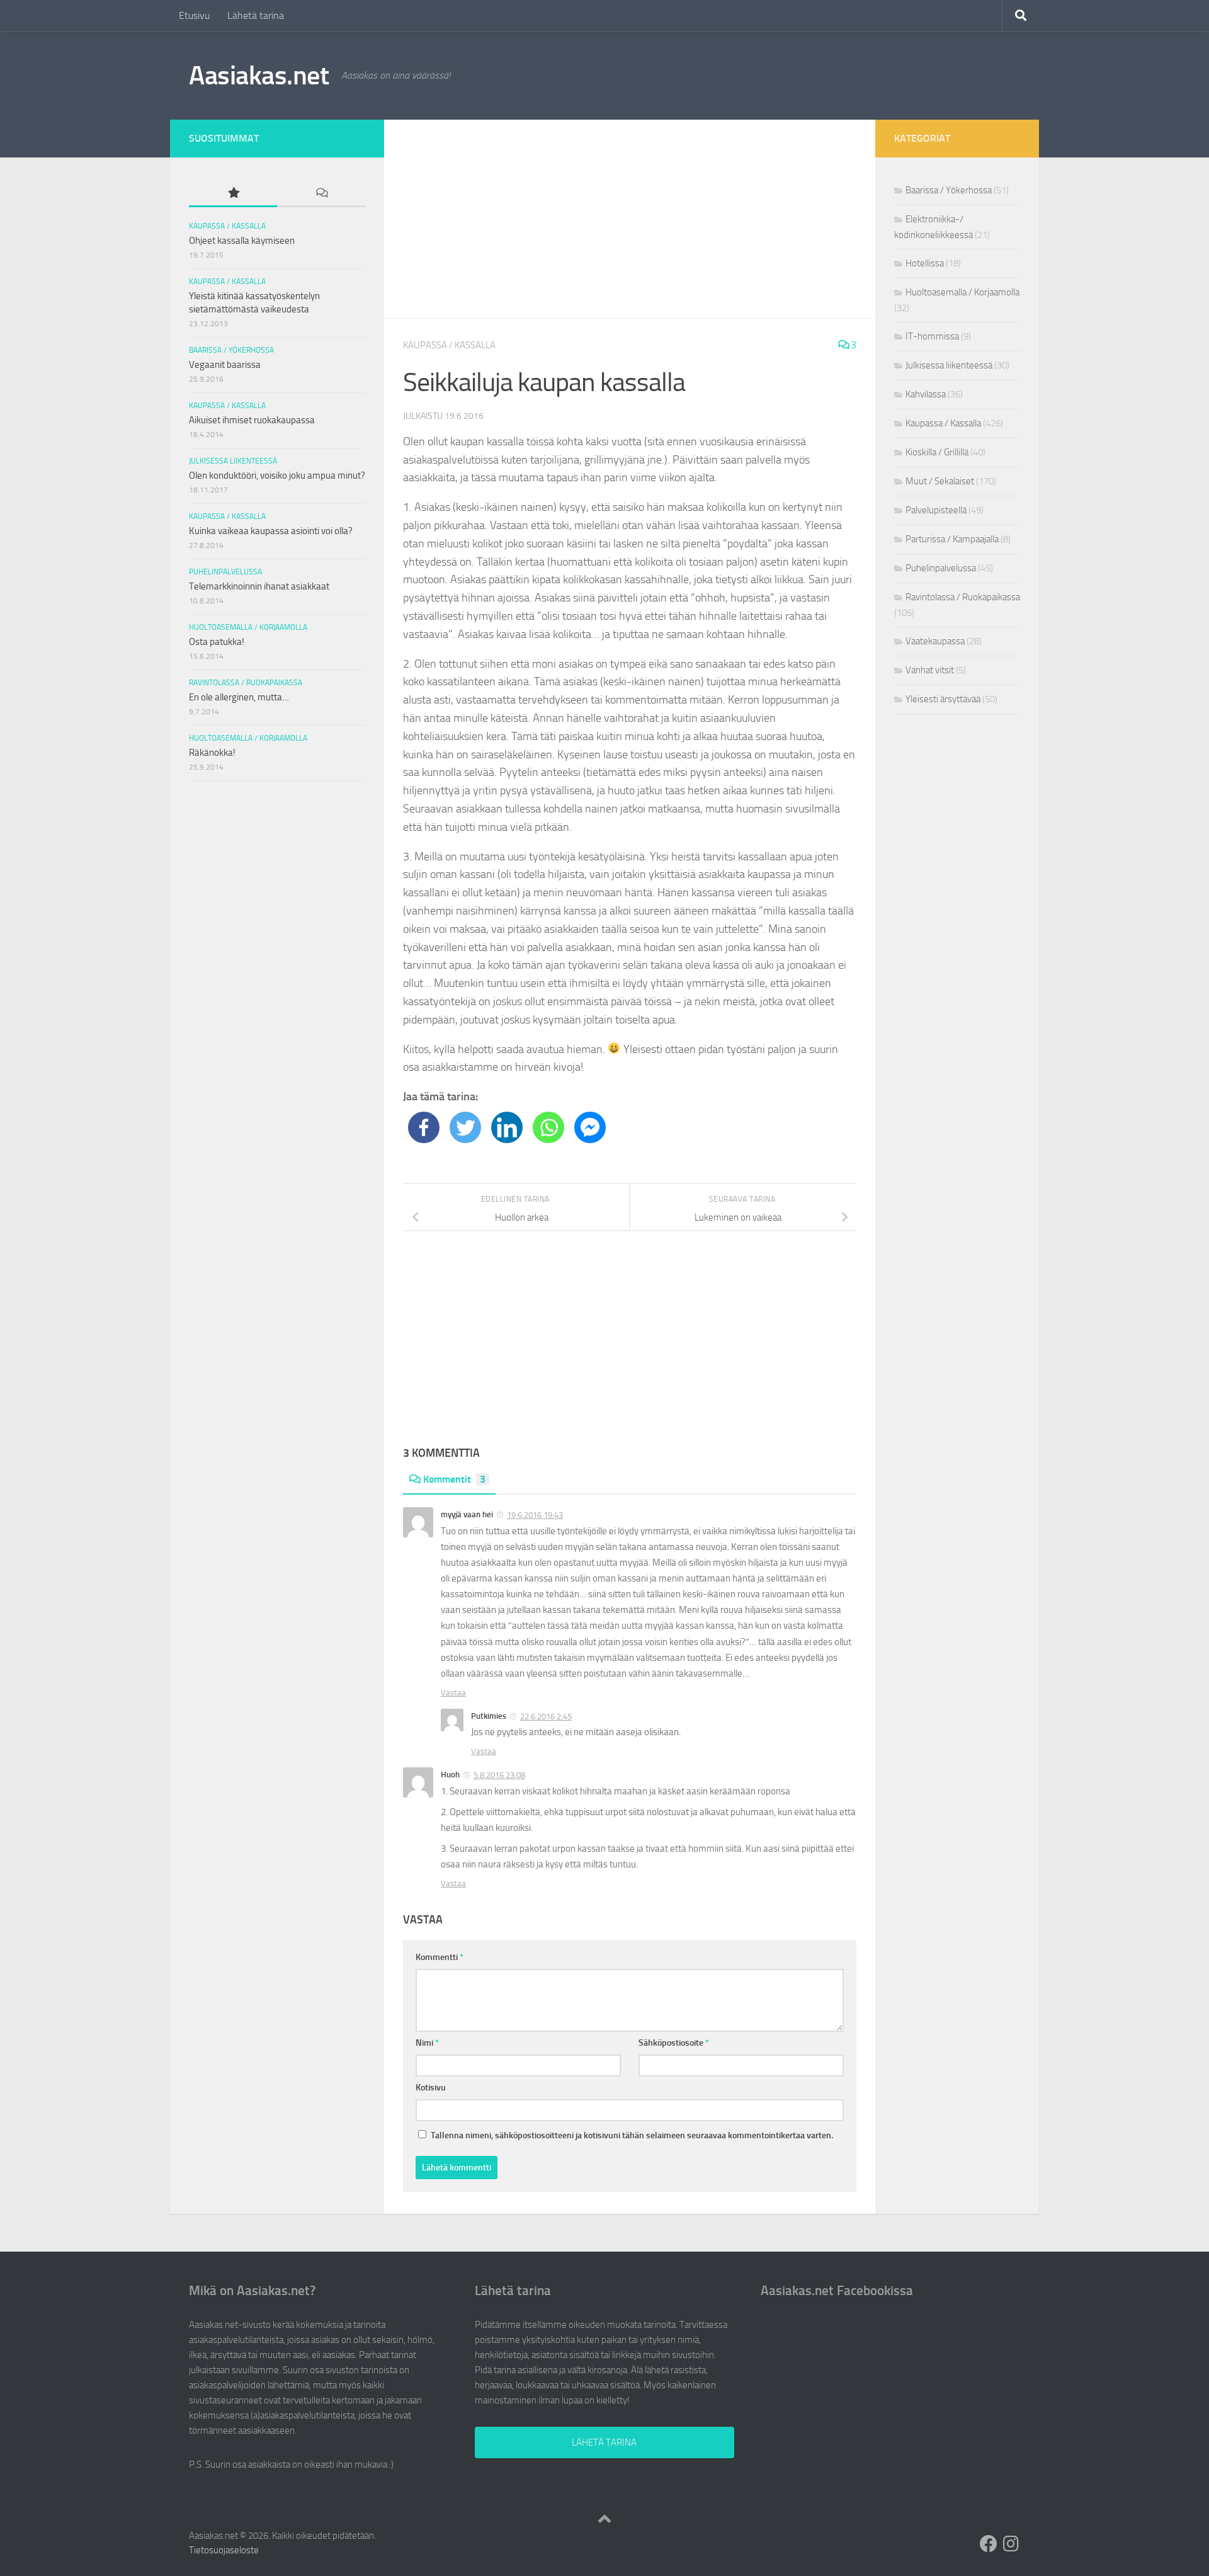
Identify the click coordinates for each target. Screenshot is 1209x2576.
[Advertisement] (630, 219)
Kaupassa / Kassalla (449, 345)
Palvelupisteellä (936, 510)
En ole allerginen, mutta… (239, 697)
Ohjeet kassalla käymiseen (242, 241)
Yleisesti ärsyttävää (943, 699)
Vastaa (453, 1693)
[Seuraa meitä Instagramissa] (1011, 2544)
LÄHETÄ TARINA (604, 2442)
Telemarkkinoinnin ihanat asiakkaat (259, 586)
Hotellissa (925, 263)
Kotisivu (431, 2088)
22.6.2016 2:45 (546, 1717)
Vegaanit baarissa (225, 365)
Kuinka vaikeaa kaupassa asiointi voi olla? (271, 531)
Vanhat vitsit (930, 670)
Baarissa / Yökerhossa (231, 350)
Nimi (427, 2043)
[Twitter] (465, 1127)
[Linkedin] (507, 1127)
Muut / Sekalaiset (940, 481)
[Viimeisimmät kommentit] (321, 194)
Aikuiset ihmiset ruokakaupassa (252, 420)
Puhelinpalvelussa (225, 572)
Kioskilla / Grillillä (937, 452)
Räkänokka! (212, 753)
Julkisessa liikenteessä (233, 461)
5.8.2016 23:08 (499, 1775)
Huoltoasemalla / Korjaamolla (248, 627)
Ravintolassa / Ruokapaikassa (246, 683)
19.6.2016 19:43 (535, 1515)
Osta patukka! (217, 642)
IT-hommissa (932, 336)
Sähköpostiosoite (674, 2043)
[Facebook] (424, 1127)
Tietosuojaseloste (224, 2550)
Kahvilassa (926, 394)
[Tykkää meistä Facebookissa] (989, 2544)
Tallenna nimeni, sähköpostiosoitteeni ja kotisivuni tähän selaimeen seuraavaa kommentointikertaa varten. (632, 2135)
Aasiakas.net (259, 76)
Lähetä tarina (256, 15)
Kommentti (440, 1957)
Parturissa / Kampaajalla (952, 539)
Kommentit (454, 1479)
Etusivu (194, 15)
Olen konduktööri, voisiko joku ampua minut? (277, 476)
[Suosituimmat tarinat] (233, 194)
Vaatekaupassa (935, 641)
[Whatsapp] (548, 1127)
